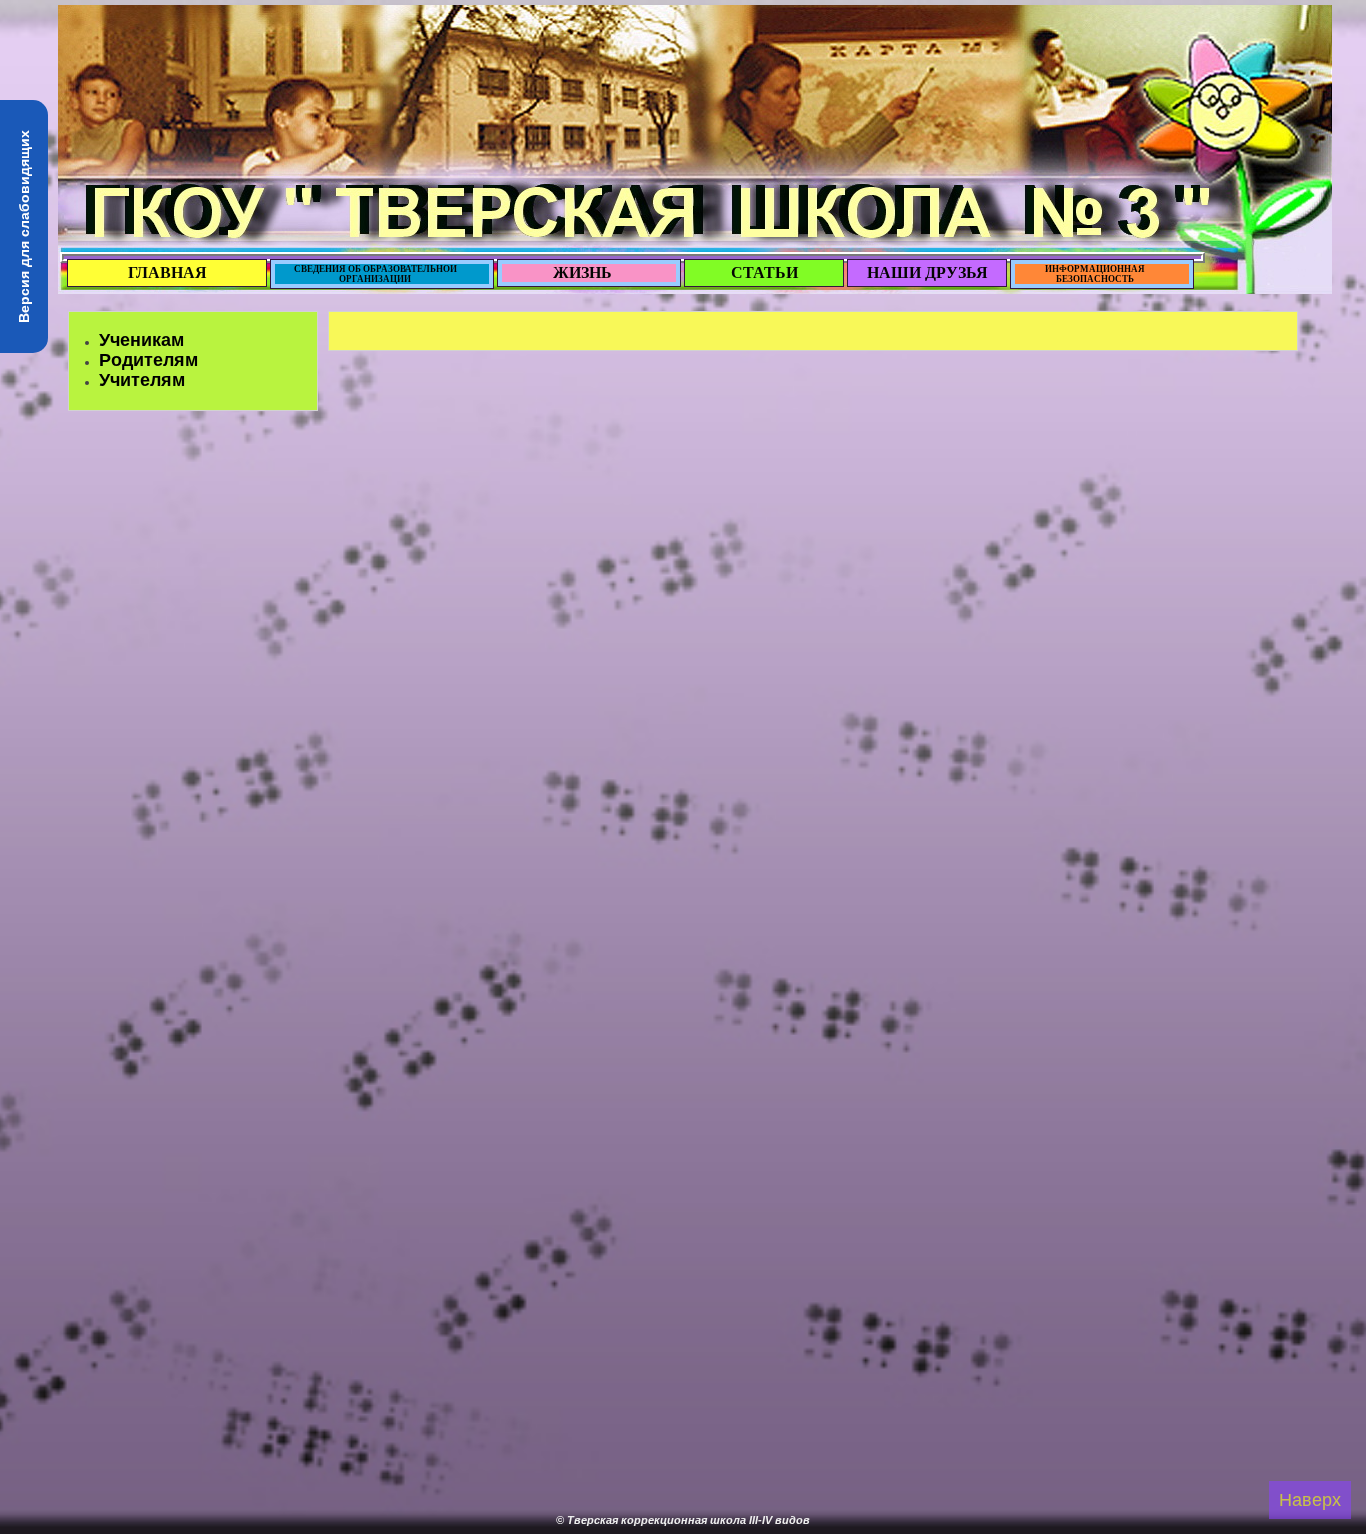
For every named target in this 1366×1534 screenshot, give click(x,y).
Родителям (148, 360)
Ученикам (141, 340)
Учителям (142, 380)
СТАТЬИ (764, 272)
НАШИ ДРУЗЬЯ (927, 272)
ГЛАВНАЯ (167, 272)
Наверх (1310, 1500)
